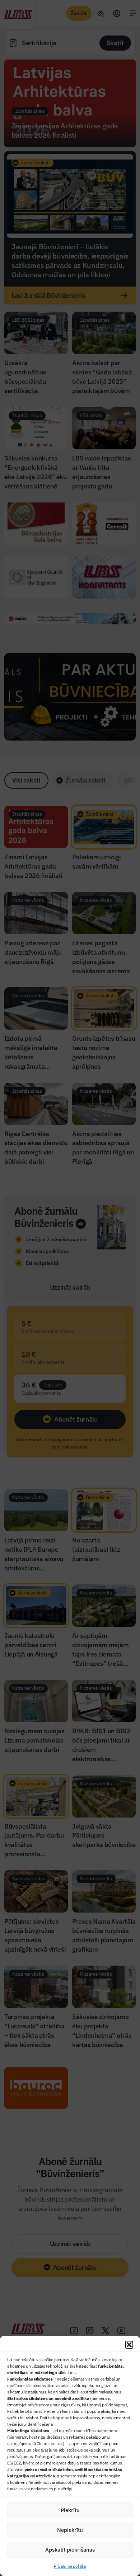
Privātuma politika (70, 2566)
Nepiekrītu (70, 2530)
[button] (129, 2345)
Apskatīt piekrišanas (70, 2550)
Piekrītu (70, 2510)
